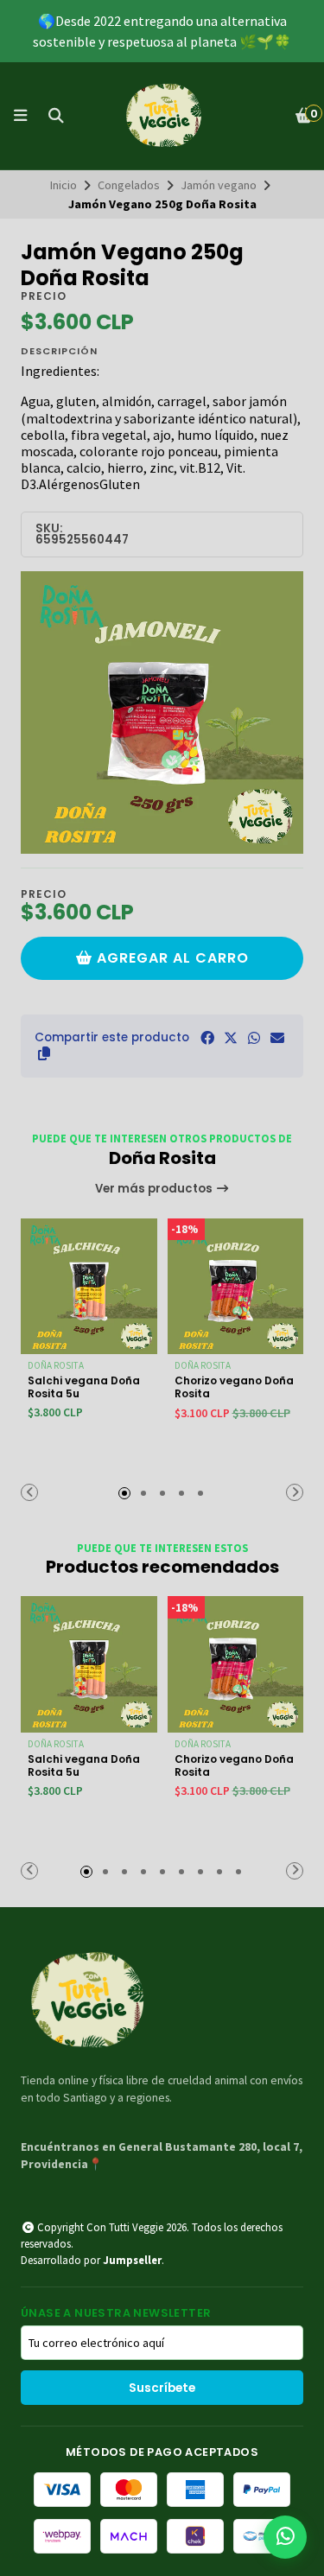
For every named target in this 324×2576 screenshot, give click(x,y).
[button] (44, 1053)
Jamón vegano (219, 185)
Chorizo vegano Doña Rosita (234, 1387)
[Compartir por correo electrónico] (277, 1038)
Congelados (129, 185)
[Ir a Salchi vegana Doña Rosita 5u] (89, 1287)
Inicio (64, 185)
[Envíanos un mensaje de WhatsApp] (285, 2537)
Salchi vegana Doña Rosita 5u (84, 1387)
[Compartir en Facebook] (207, 1038)
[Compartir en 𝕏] (231, 1038)
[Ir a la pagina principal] (162, 116)
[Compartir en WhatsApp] (254, 1038)
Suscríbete (162, 2388)
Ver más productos (155, 1189)
